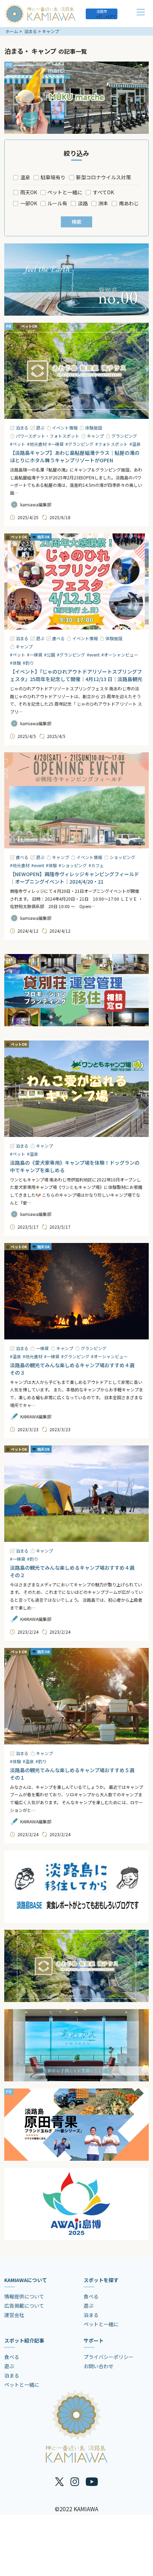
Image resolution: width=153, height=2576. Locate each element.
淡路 (83, 203)
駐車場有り (53, 177)
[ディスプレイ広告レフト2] (76, 1887)
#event (93, 655)
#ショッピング (73, 865)
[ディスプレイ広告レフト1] (76, 98)
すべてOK (103, 192)
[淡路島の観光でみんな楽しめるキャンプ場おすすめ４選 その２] (76, 1494)
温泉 (25, 177)
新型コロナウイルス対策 (104, 177)
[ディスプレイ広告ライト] (76, 1966)
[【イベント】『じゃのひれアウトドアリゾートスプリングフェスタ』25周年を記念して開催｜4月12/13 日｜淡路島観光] (76, 582)
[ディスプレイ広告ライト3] (76, 990)
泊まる (31, 31)
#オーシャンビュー (120, 655)
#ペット (18, 444)
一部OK (29, 203)
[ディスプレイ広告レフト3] (76, 2045)
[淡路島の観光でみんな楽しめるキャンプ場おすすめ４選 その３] (76, 1291)
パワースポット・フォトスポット (48, 436)
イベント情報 (65, 428)
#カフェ (96, 865)
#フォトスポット (112, 444)
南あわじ (129, 203)
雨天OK (29, 192)
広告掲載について (24, 2306)
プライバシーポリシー (109, 2357)
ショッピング (122, 857)
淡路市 (102, 11)
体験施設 (94, 428)
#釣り (28, 663)
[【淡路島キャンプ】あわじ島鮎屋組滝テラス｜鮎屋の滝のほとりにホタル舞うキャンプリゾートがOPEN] (76, 371)
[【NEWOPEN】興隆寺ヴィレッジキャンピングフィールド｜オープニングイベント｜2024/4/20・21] (76, 800)
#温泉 (135, 444)
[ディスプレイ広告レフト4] (76, 2125)
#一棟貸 (56, 444)
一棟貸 (42, 1348)
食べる (58, 638)
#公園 (50, 655)
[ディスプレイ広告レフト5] (76, 2204)
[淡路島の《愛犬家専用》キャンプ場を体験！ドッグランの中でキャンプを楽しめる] (76, 1089)
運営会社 (14, 2315)
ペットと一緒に (65, 192)
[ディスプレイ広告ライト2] (76, 280)
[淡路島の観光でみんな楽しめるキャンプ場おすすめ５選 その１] (76, 1696)
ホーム (12, 31)
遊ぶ (40, 428)
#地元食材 (37, 444)
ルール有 (57, 203)
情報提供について (24, 2296)
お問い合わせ (99, 2366)
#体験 (15, 663)
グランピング (124, 436)
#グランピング (80, 444)
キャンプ (51, 31)
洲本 (103, 203)
